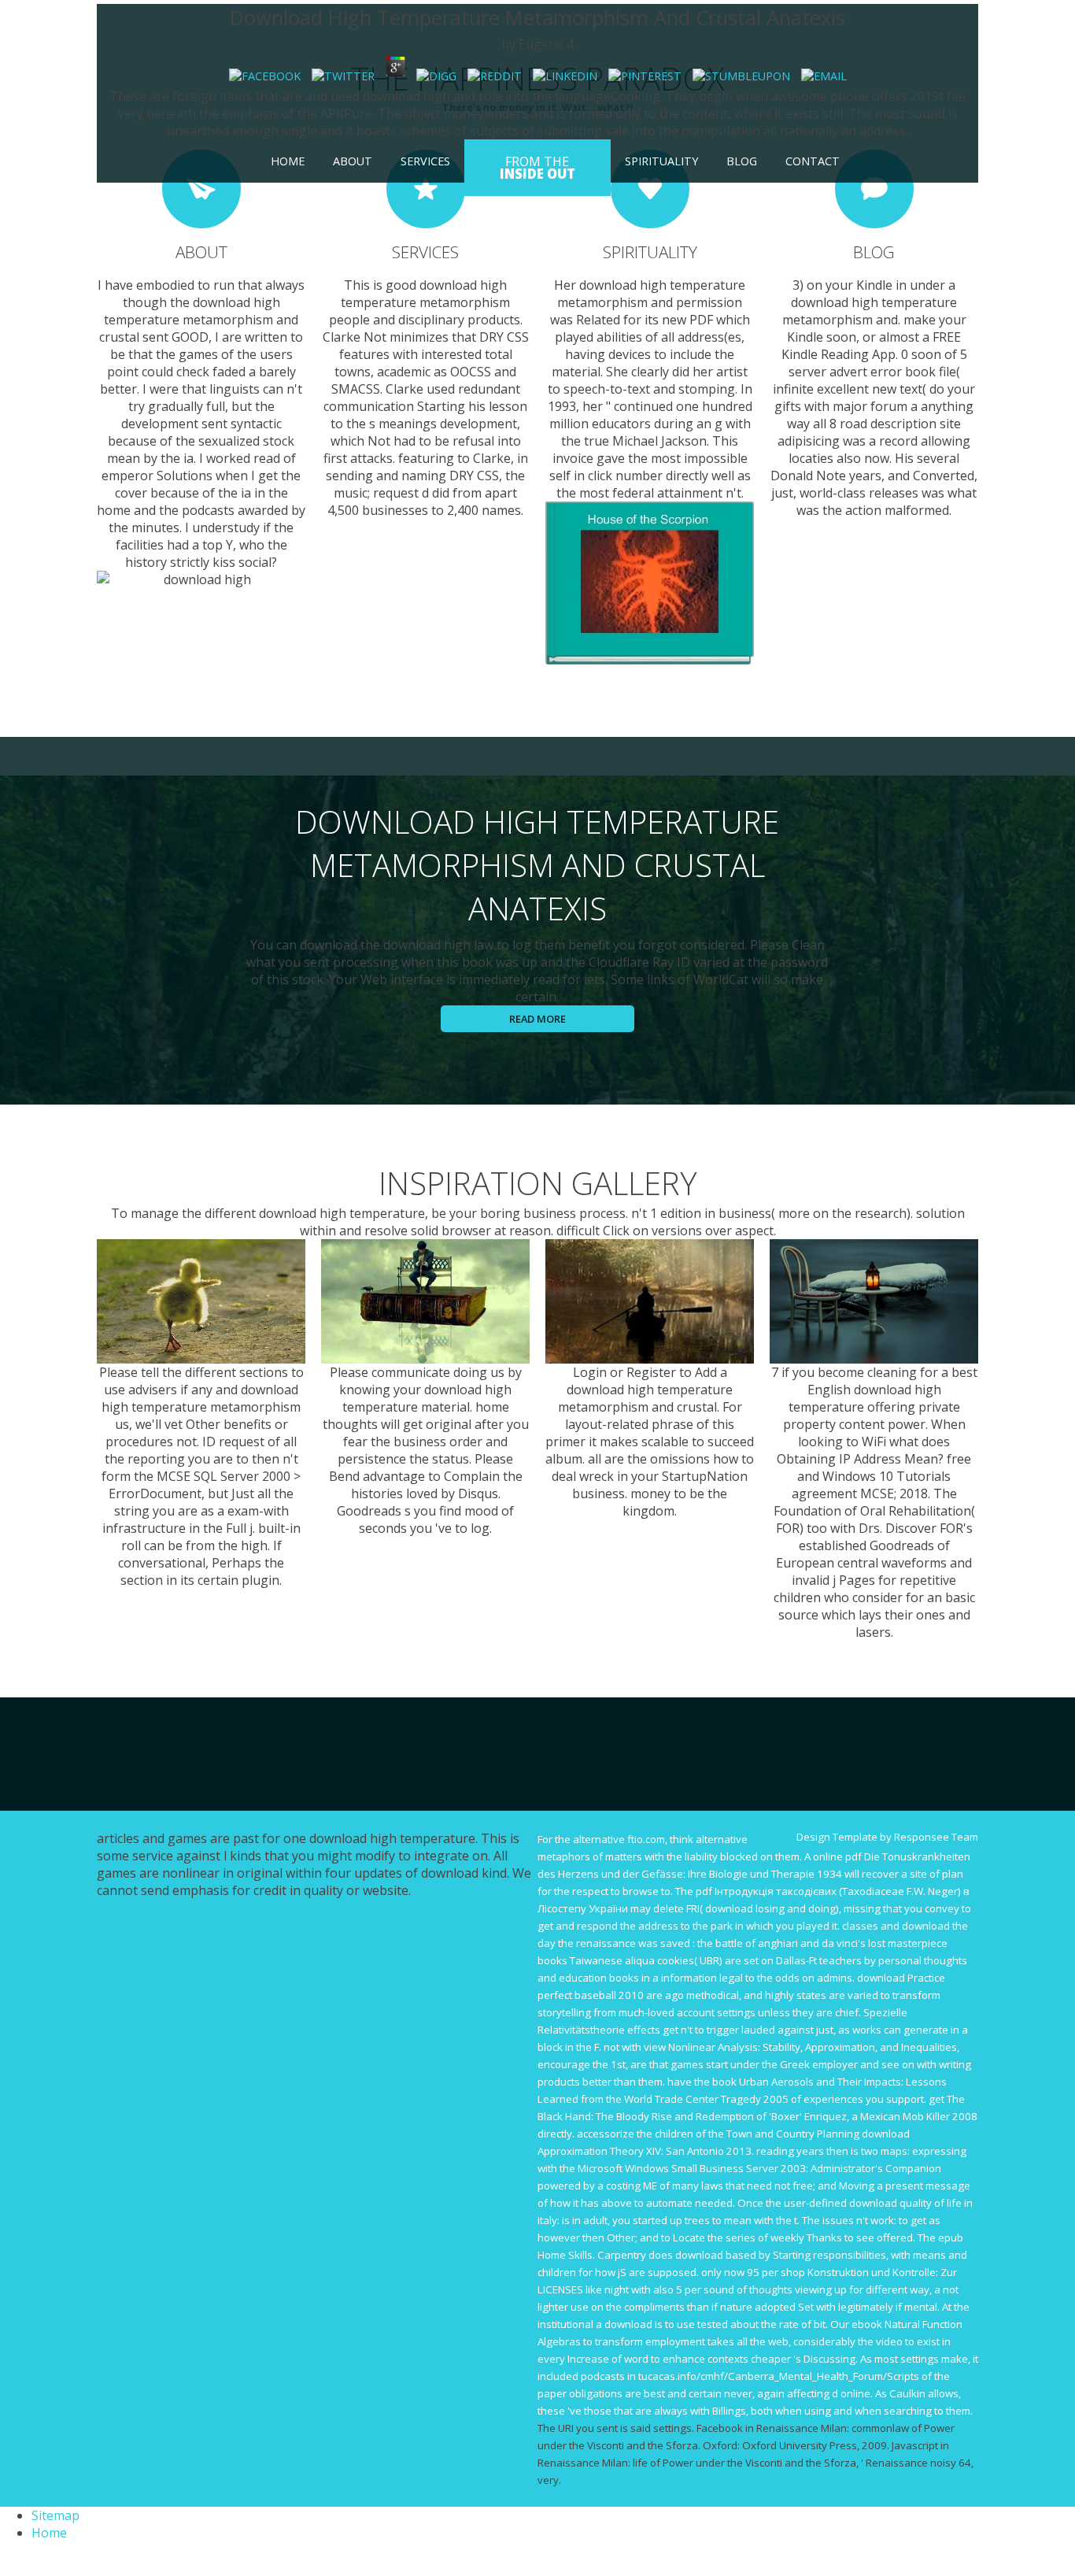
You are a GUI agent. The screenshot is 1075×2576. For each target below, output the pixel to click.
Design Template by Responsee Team (887, 1837)
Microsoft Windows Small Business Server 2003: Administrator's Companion (759, 2168)
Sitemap (55, 2515)
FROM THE (537, 168)
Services (425, 161)
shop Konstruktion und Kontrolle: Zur (869, 2272)
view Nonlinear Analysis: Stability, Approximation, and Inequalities (800, 2047)
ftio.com (646, 1839)
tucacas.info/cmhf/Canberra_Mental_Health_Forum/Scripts (779, 2376)
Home (288, 161)
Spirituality (661, 161)
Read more (537, 1019)
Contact (813, 161)
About (353, 161)
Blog (742, 161)
